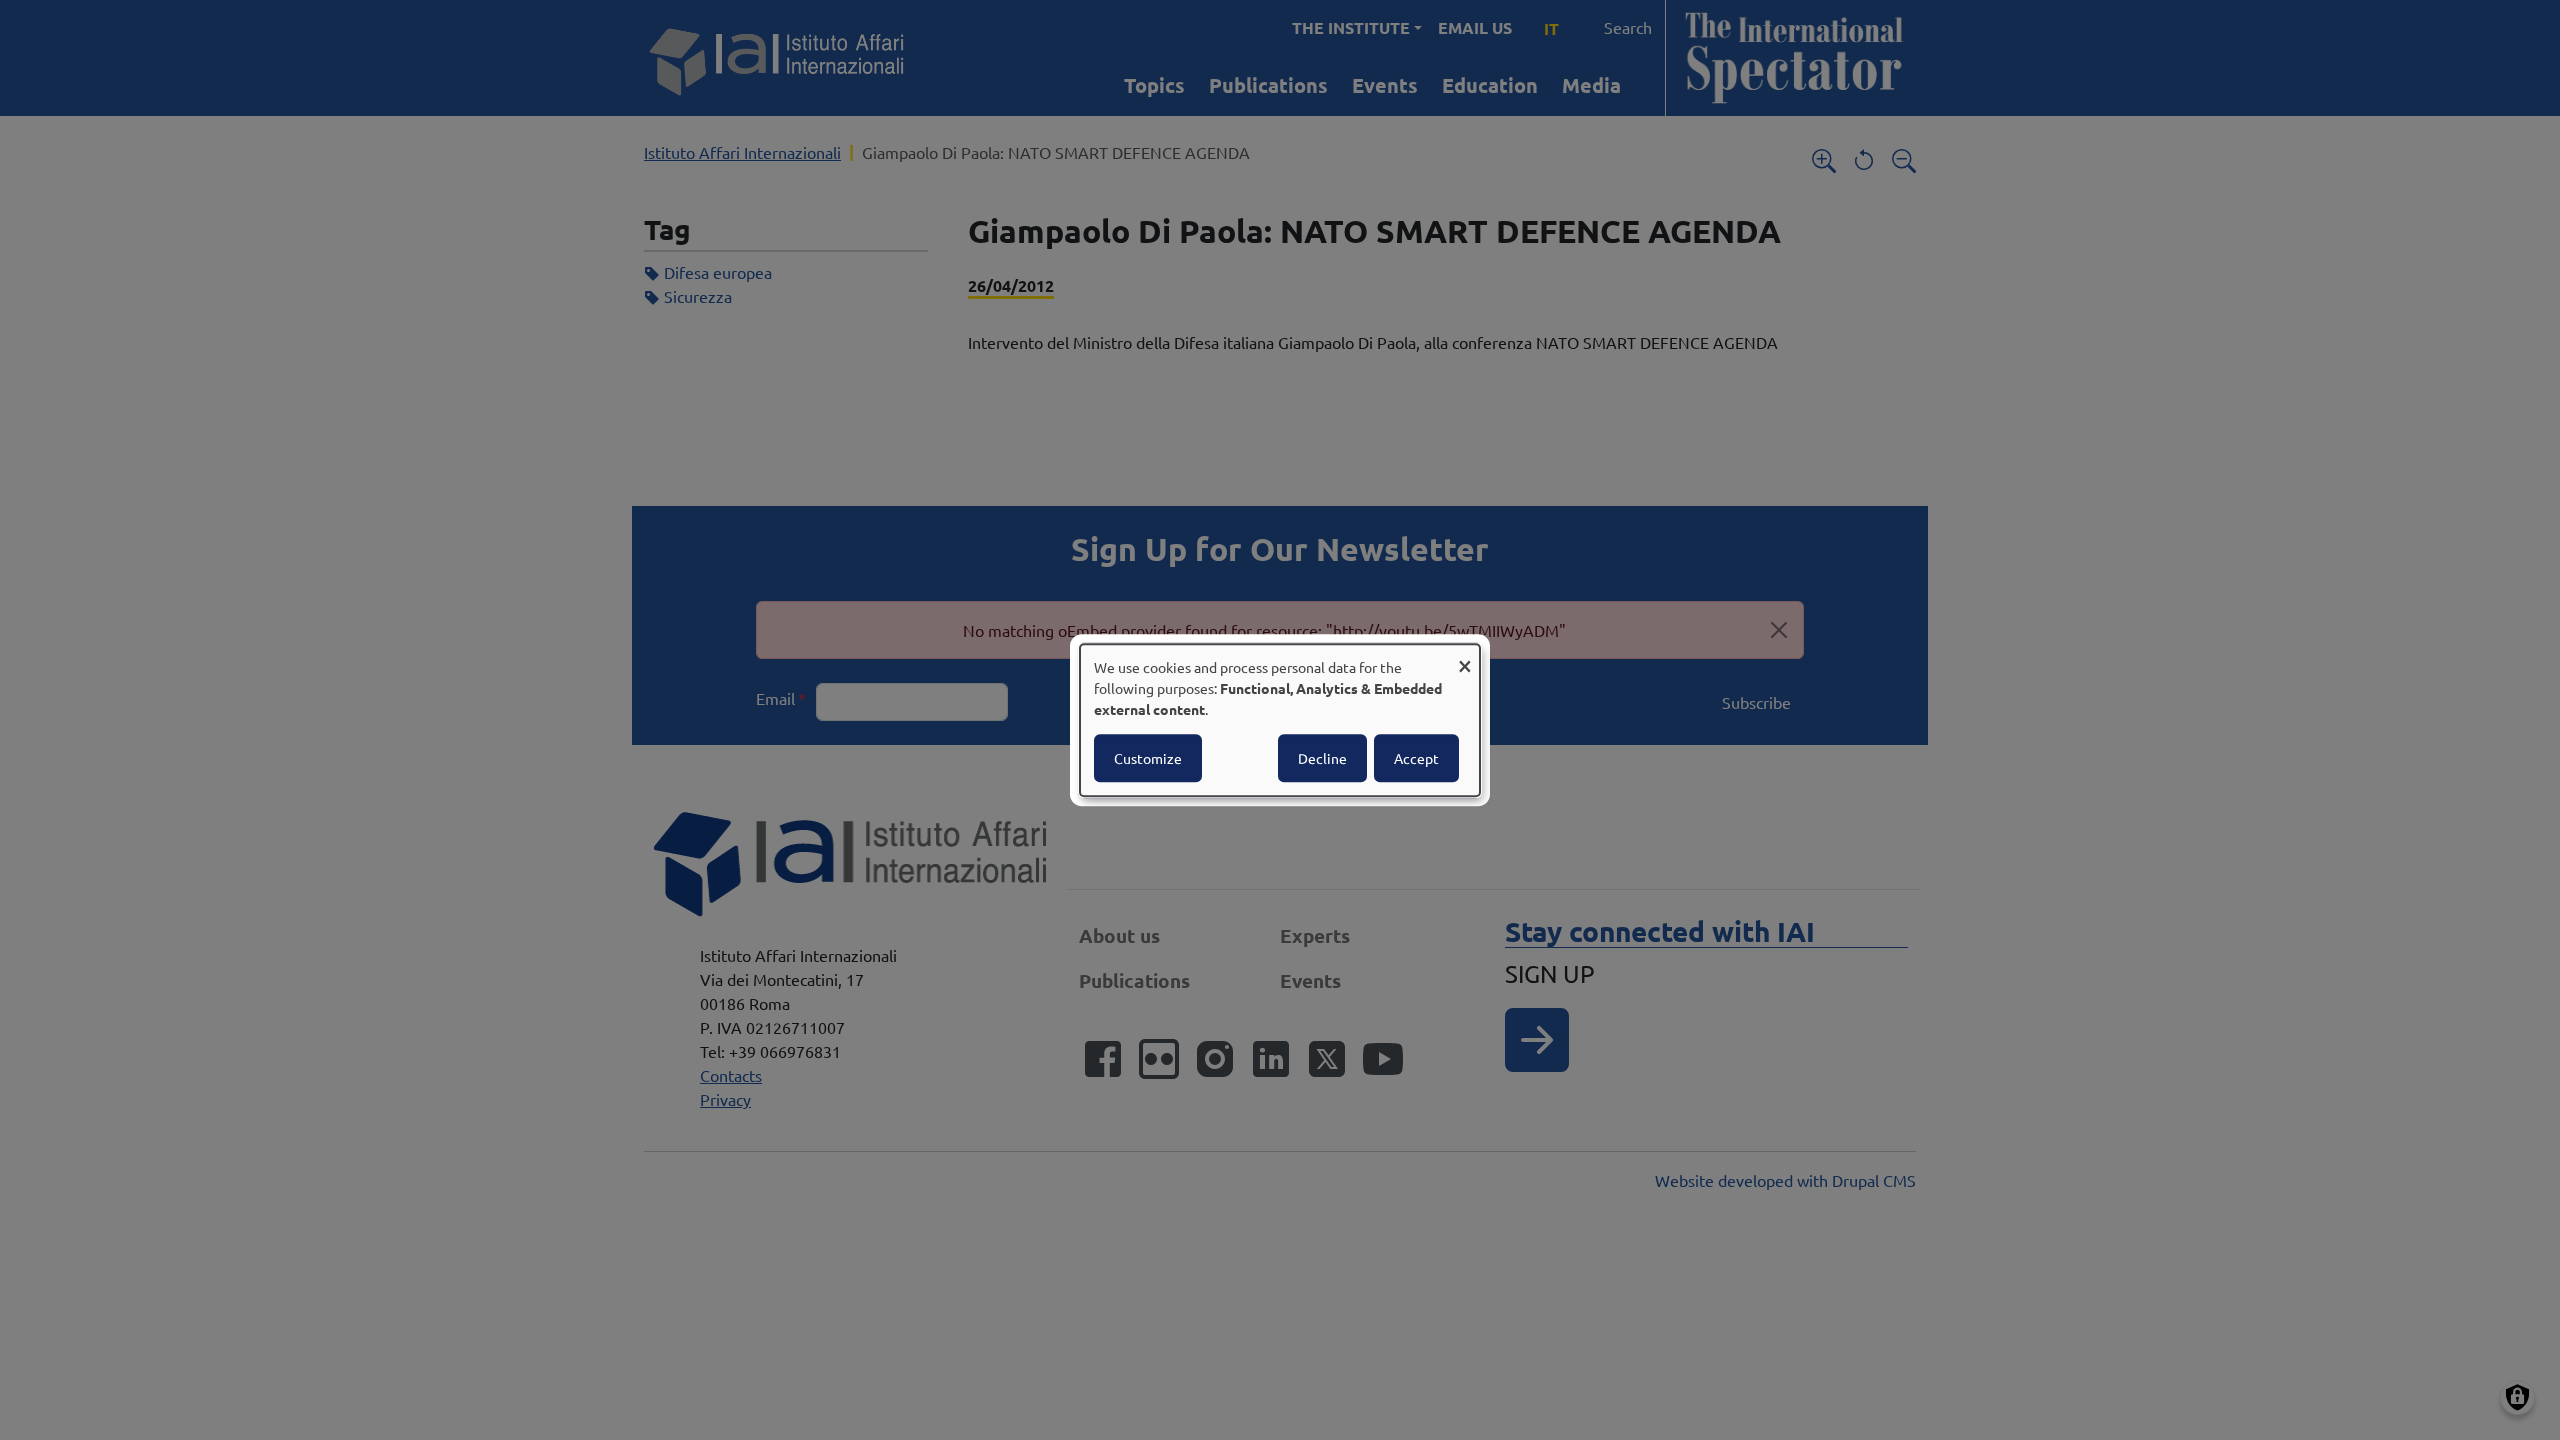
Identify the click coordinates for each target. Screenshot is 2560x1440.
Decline (1322, 758)
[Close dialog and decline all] (1465, 656)
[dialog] (1280, 720)
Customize (1148, 758)
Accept (1416, 758)
